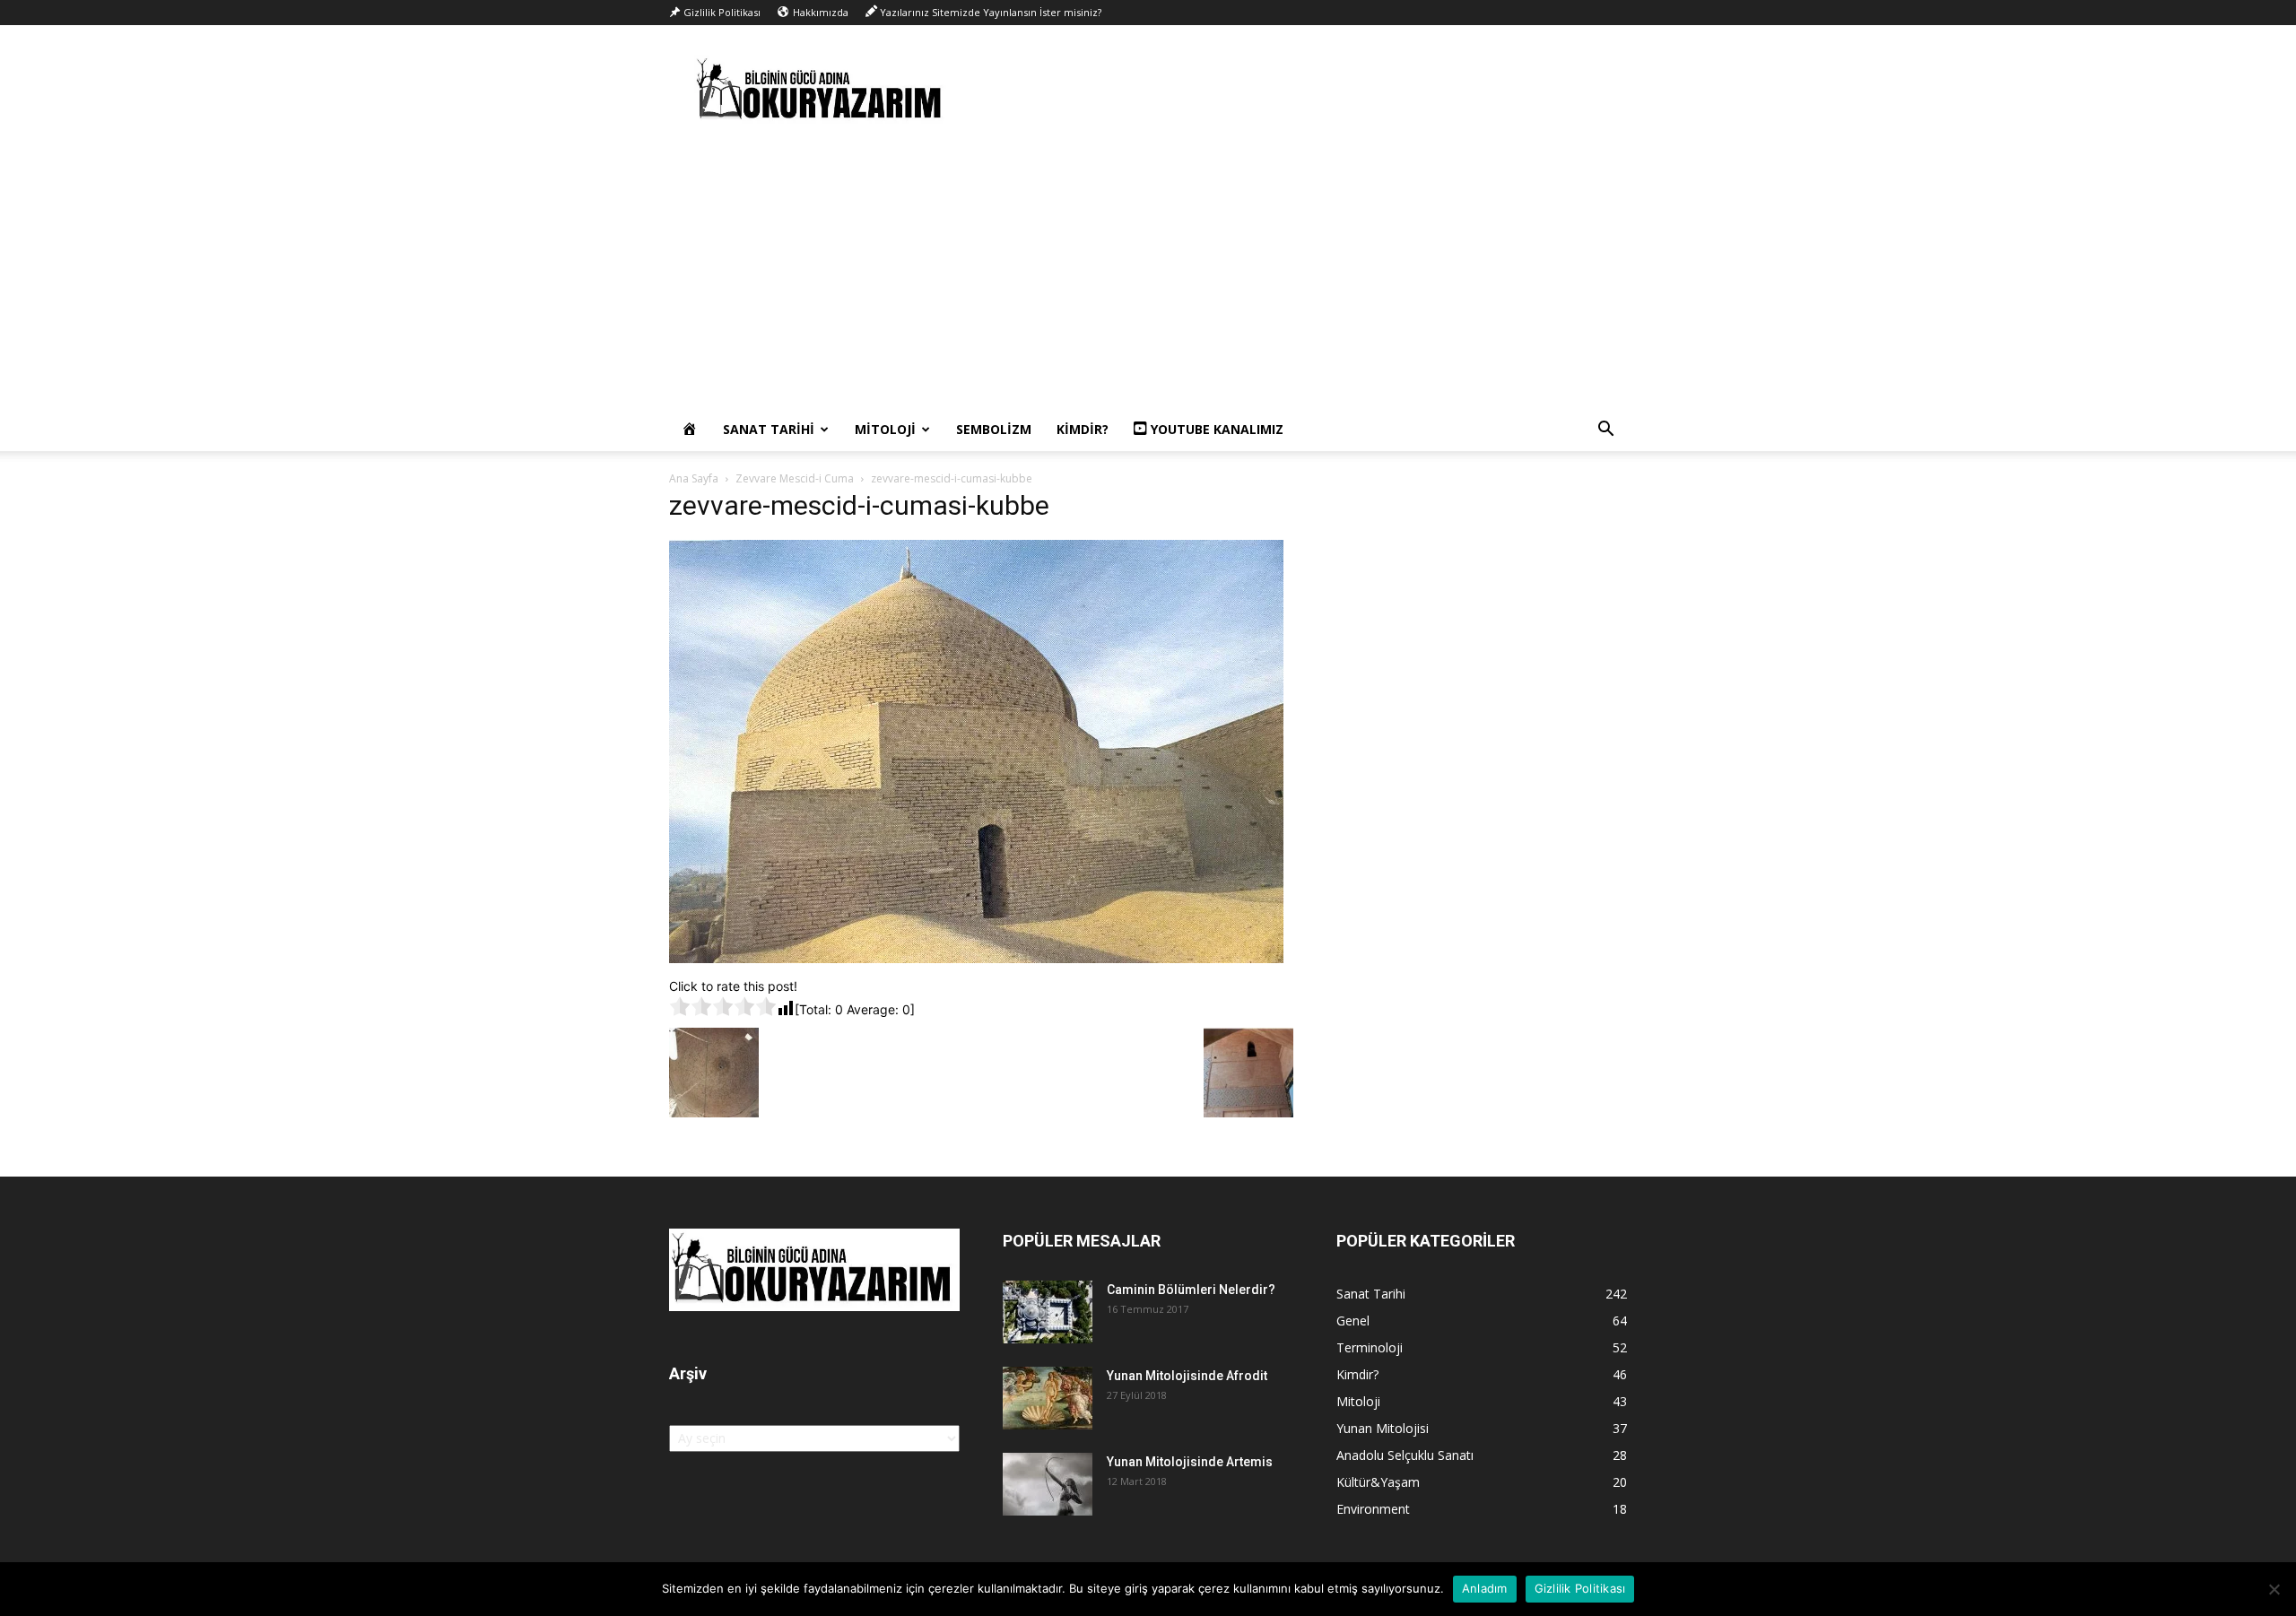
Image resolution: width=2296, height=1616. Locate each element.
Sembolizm (994, 429)
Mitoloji (885, 429)
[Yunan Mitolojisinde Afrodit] (1048, 1398)
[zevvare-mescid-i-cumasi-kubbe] (976, 958)
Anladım (1485, 1588)
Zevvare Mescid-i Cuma (795, 478)
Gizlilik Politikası (1580, 1588)
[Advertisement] (1148, 274)
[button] (1605, 431)
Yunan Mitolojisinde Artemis (1190, 1462)
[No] (2274, 1589)
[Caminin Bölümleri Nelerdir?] (1048, 1312)
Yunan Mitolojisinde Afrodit (1187, 1376)
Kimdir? (1083, 429)
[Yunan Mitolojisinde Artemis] (1048, 1484)
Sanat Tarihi (769, 429)
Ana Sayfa (694, 478)
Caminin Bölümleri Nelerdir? (1191, 1290)
